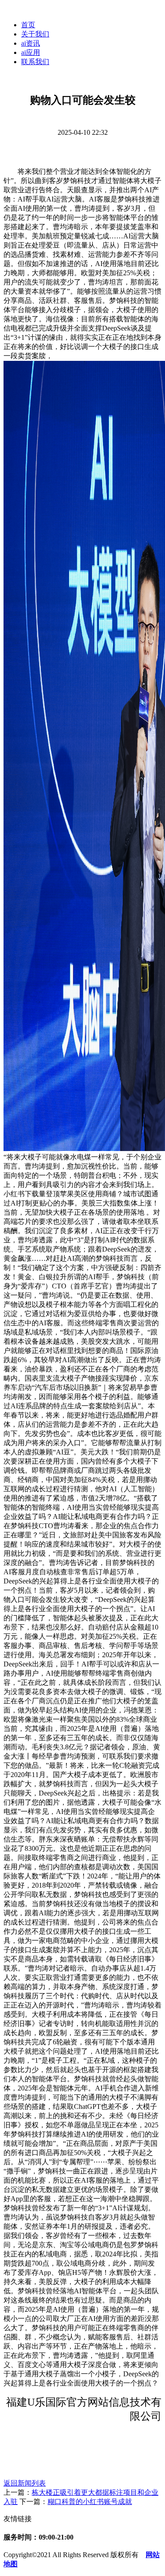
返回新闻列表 (25, 2483)
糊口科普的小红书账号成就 (90, 2502)
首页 (28, 25)
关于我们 (35, 34)
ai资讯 (31, 43)
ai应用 (31, 52)
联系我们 (35, 62)
